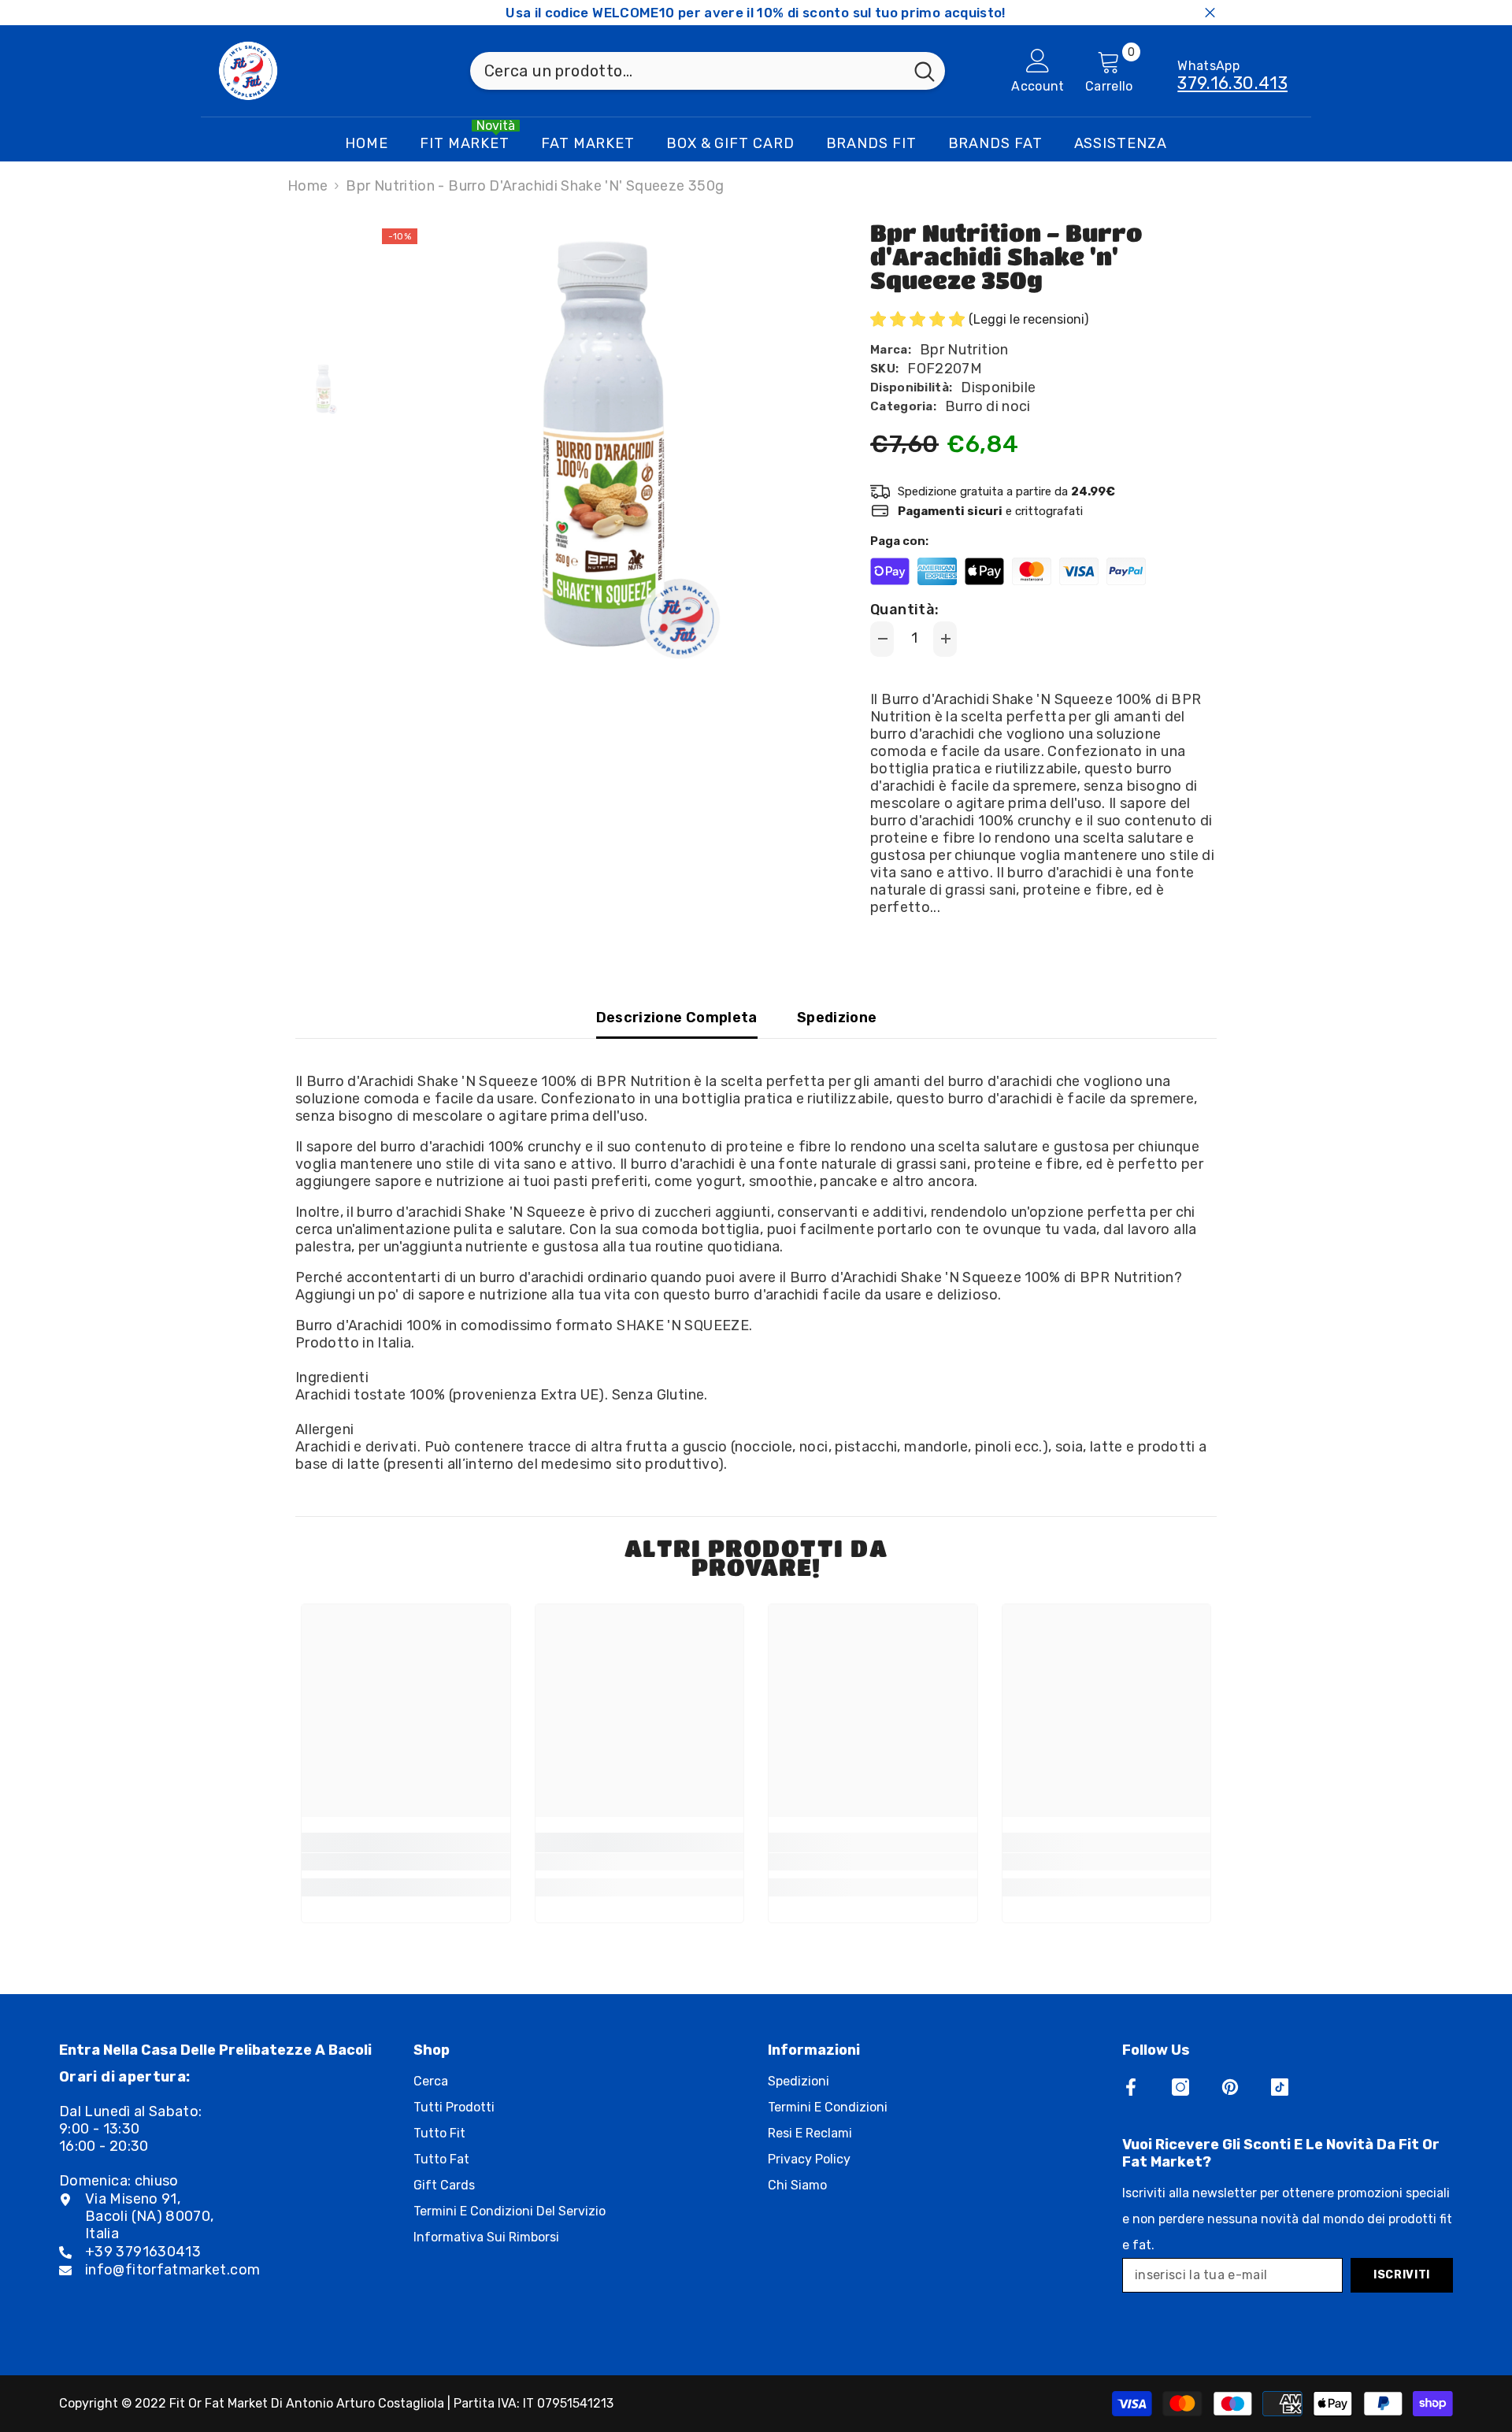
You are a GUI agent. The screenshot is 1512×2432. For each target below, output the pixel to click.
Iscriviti (1402, 2275)
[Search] (708, 71)
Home (308, 186)
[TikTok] (1280, 2087)
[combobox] (687, 71)
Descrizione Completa (677, 1018)
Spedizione (837, 1018)
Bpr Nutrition (964, 350)
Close (1210, 13)
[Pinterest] (1230, 2087)
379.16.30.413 (1232, 83)
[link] (406, 1862)
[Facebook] (1131, 2087)
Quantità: (904, 610)
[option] (599, 445)
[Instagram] (1180, 2087)
